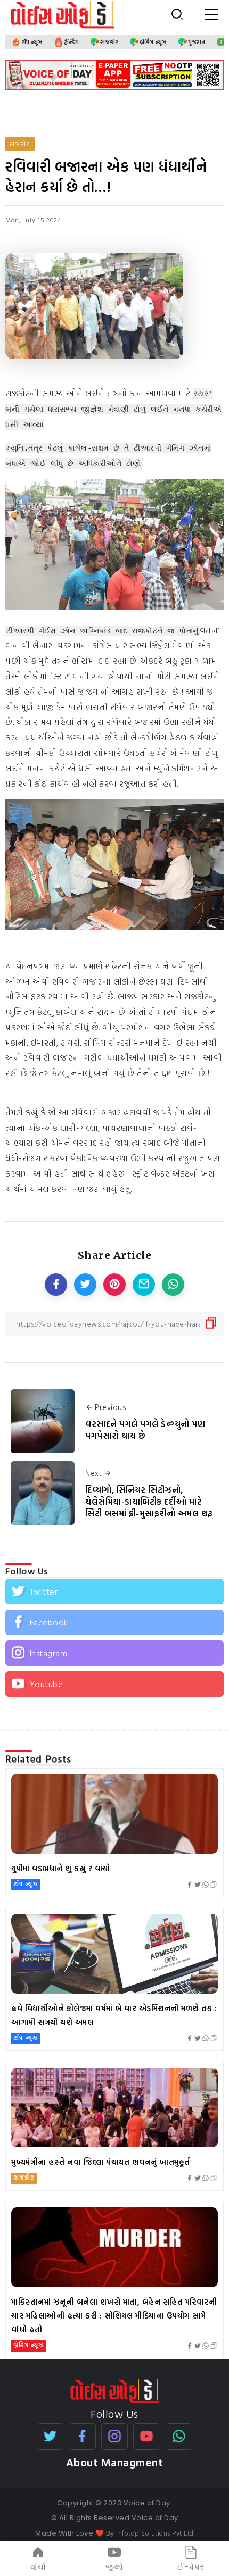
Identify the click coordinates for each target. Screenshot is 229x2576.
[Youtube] (114, 1684)
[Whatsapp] (179, 2437)
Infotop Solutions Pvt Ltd (155, 2533)
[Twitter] (114, 1591)
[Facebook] (114, 1622)
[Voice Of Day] (115, 2390)
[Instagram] (114, 1653)
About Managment (115, 2462)
